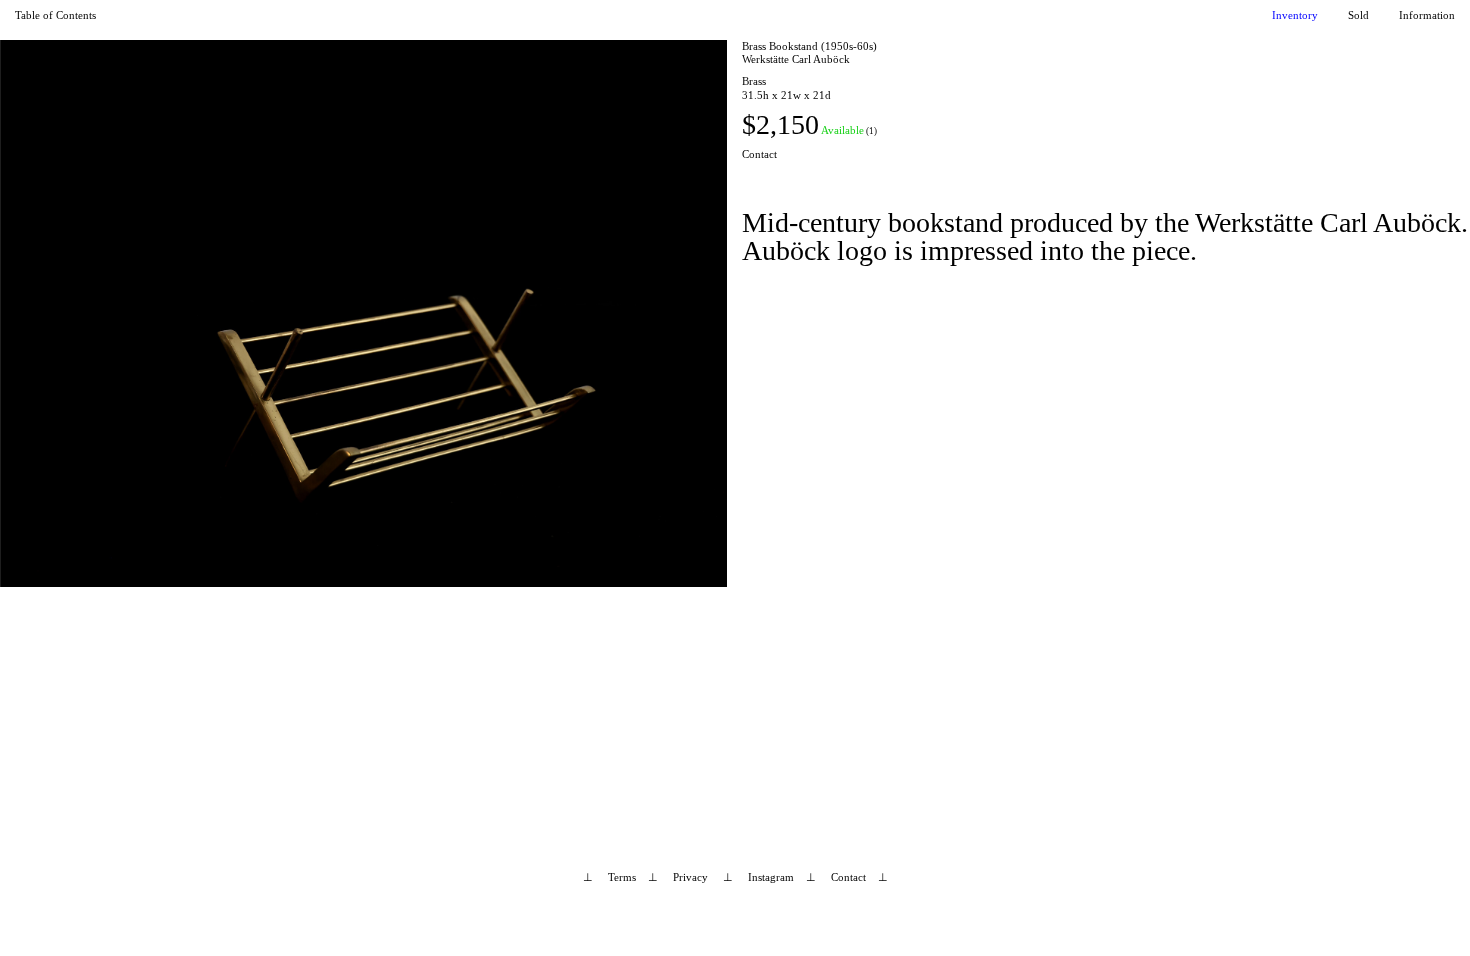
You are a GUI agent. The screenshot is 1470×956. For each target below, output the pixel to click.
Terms (622, 877)
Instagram (771, 877)
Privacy (690, 877)
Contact (759, 154)
